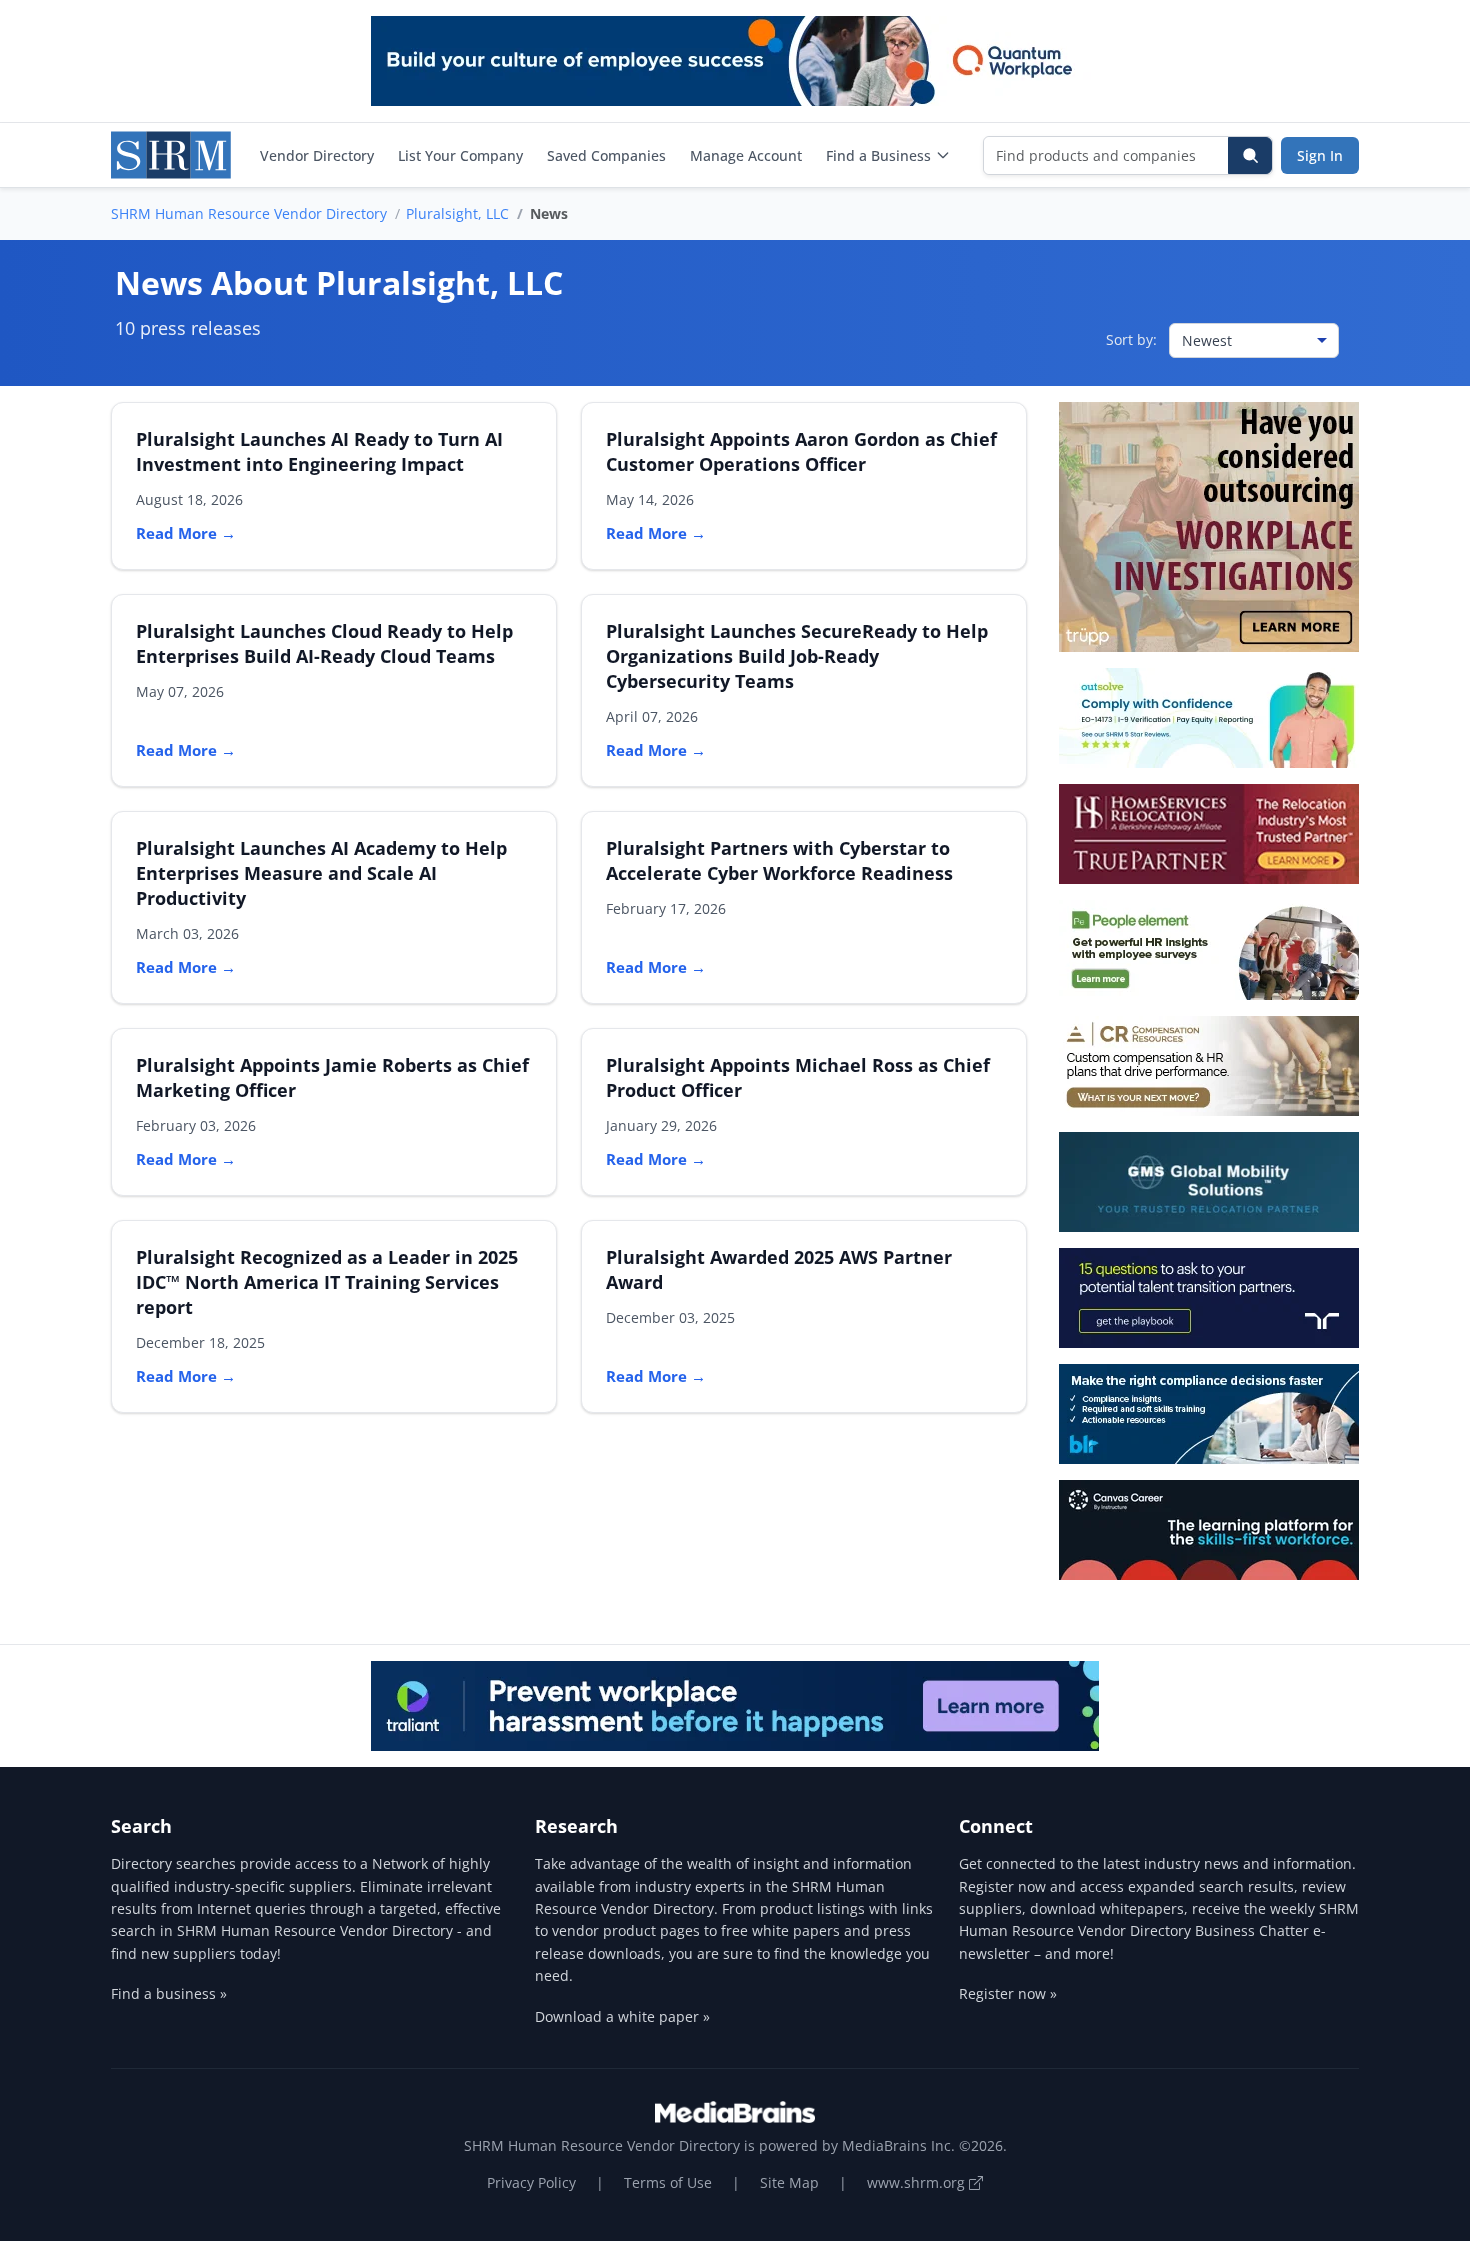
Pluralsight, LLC (457, 213)
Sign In (1320, 155)
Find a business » (169, 1993)
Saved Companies (606, 155)
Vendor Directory (317, 155)
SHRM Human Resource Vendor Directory (249, 213)
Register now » (1008, 1993)
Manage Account (746, 155)
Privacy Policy (531, 2182)
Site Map (789, 2182)
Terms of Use (668, 2182)
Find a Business (878, 155)
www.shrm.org (918, 2182)
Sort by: (1131, 339)
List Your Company (460, 155)
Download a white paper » (622, 2016)
